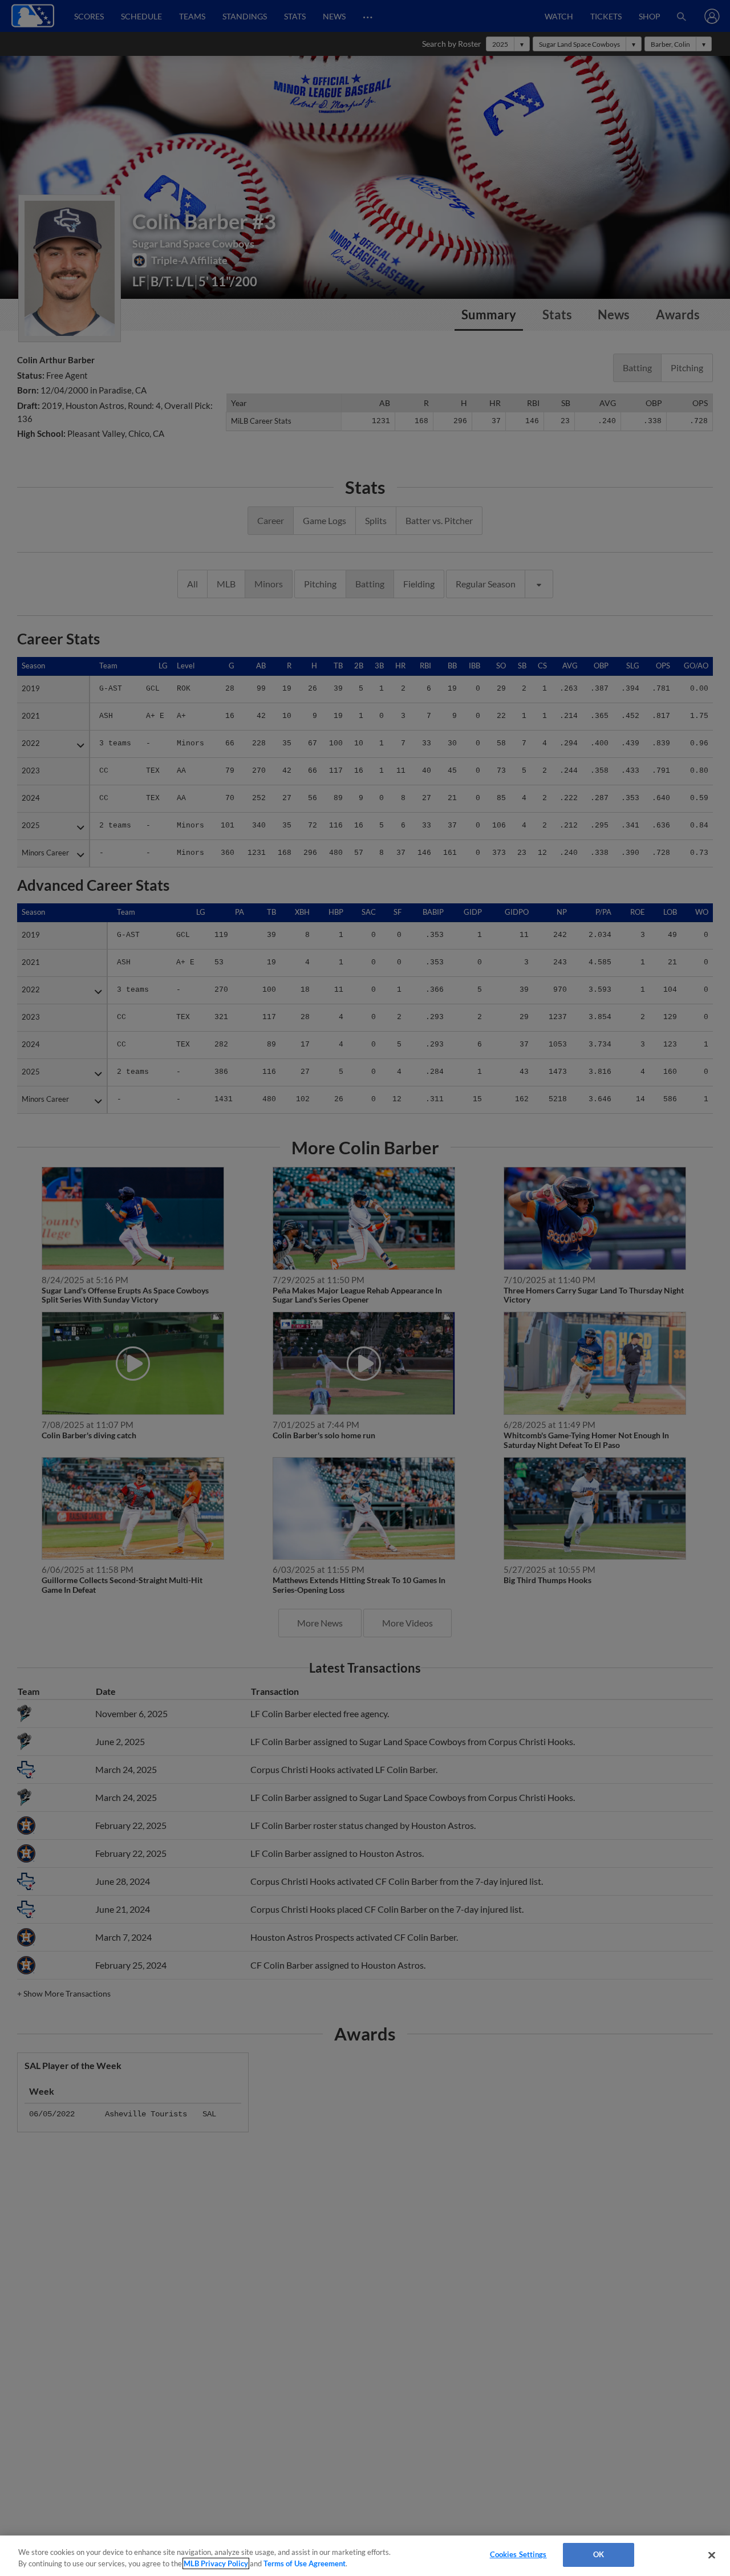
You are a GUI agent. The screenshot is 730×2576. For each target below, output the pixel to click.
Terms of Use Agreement (305, 2563)
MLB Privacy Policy (216, 2563)
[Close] (712, 2555)
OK (599, 2554)
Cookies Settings (518, 2554)
